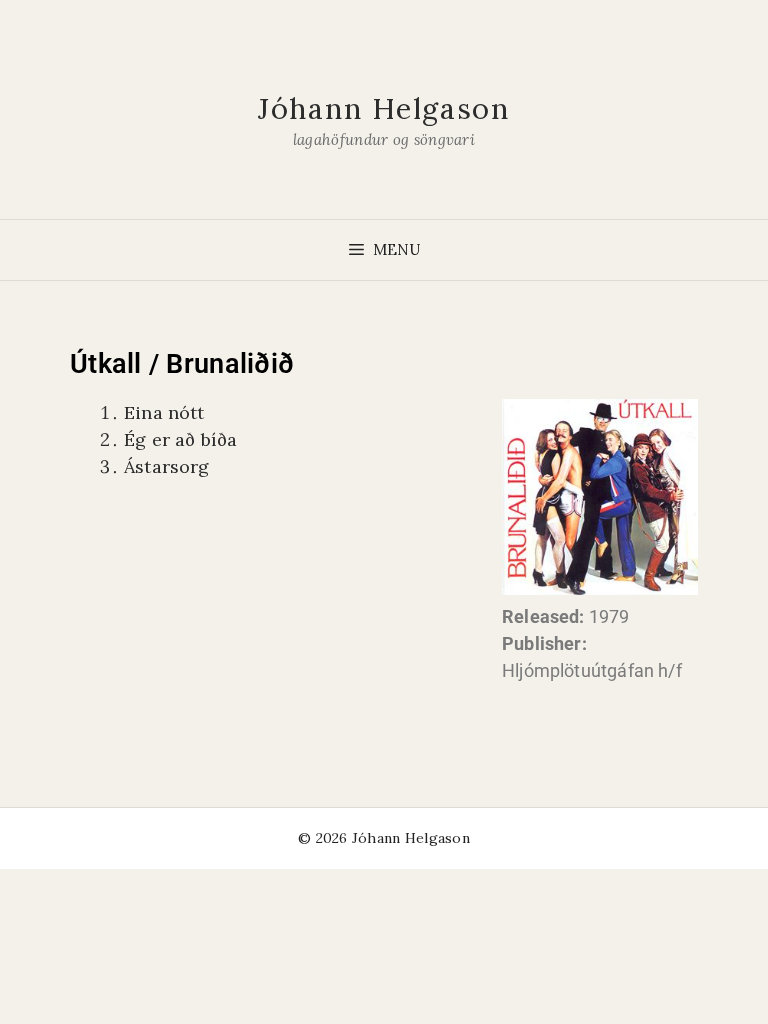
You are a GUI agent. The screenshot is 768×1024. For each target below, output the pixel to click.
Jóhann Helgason (384, 108)
